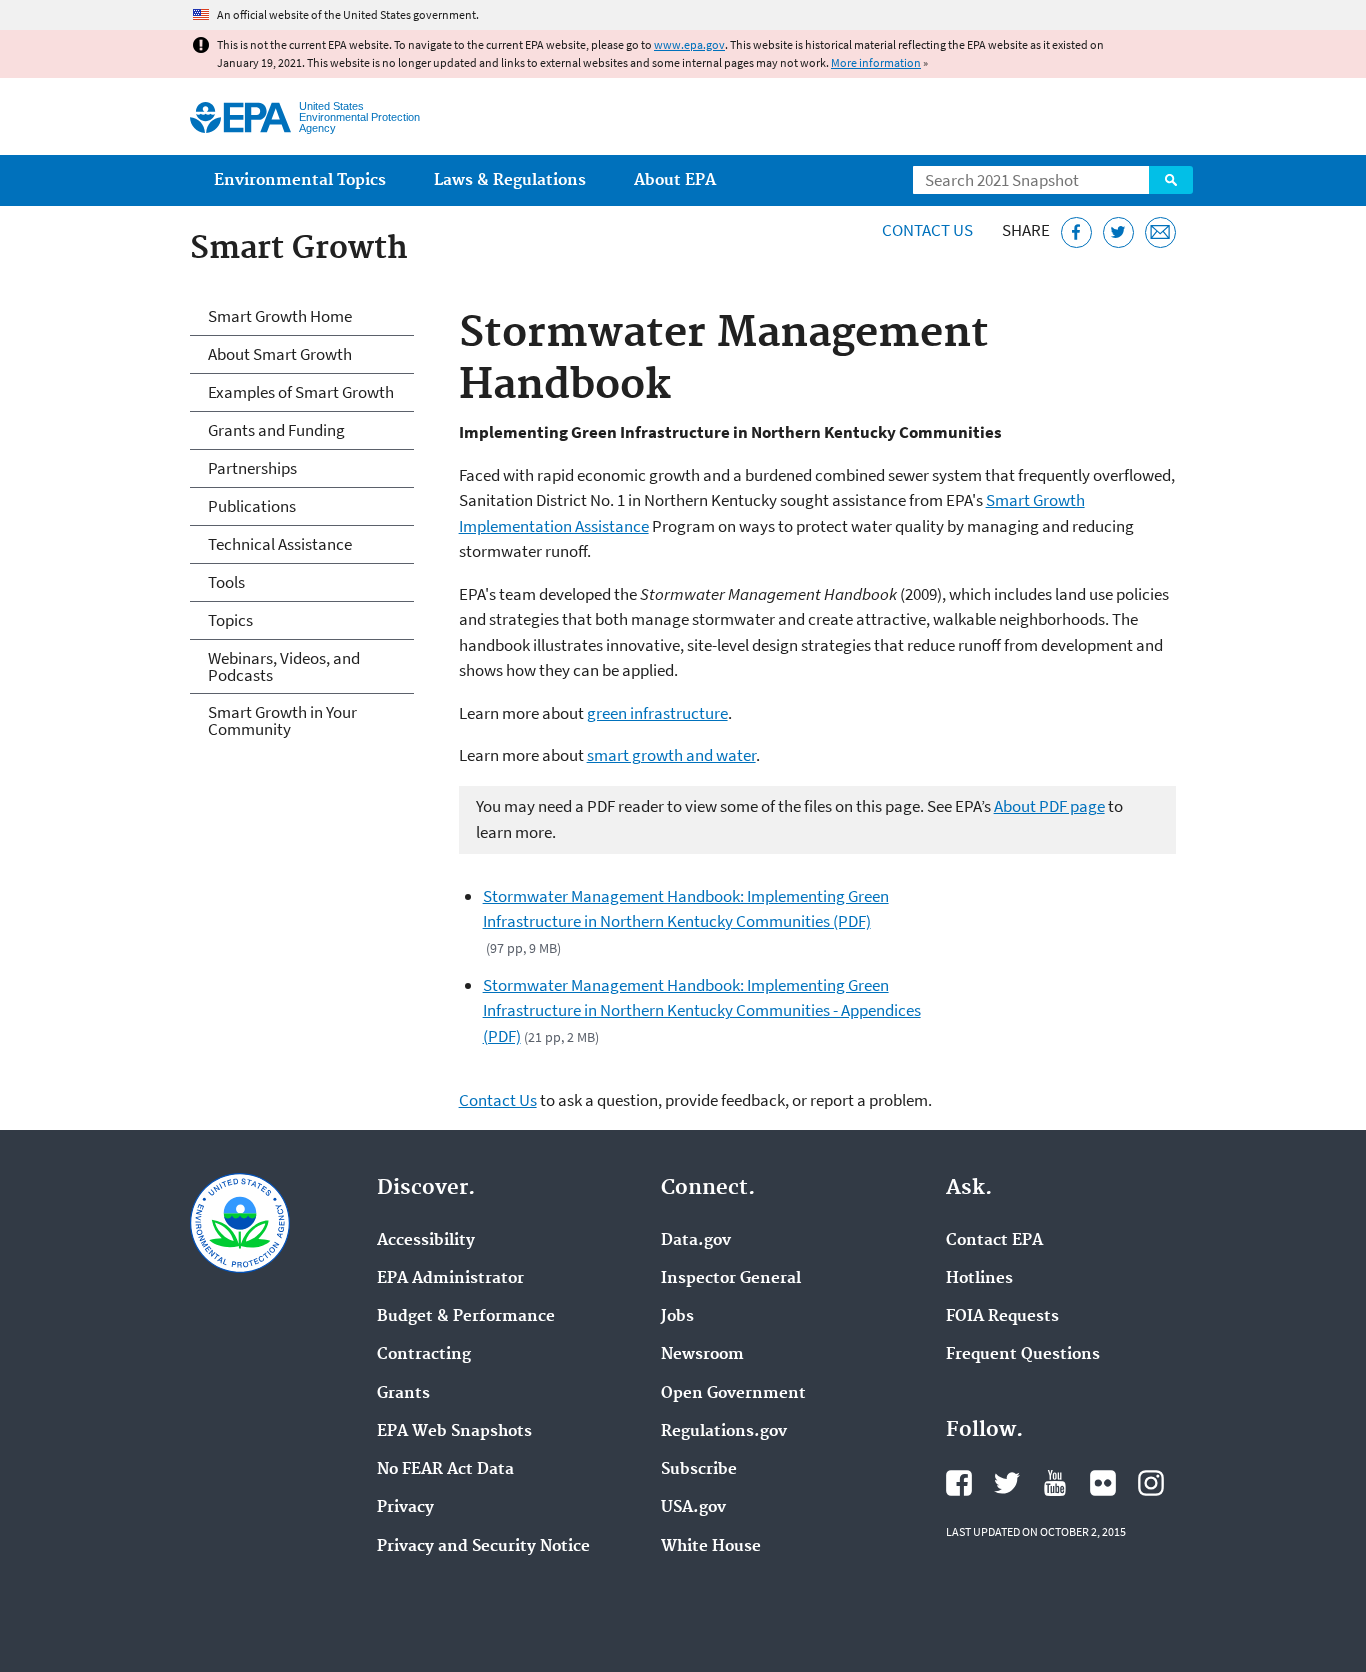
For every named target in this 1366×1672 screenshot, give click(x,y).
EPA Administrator (450, 1279)
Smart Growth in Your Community (282, 720)
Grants (403, 1394)
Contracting (424, 1355)
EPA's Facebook (959, 1483)
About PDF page (1049, 806)
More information (876, 62)
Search (1171, 180)
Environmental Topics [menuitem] (300, 180)
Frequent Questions (1023, 1355)
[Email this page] (1160, 232)
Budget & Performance (466, 1317)
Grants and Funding (276, 430)
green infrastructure (657, 713)
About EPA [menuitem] (675, 180)
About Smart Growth (280, 354)
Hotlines (979, 1279)
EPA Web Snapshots (454, 1432)
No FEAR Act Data (445, 1470)
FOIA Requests (1002, 1317)
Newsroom (702, 1355)
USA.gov (693, 1508)
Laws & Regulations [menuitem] (510, 180)
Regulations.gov (724, 1432)
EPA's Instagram (1151, 1483)
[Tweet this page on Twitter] (1118, 232)
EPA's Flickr (1103, 1483)
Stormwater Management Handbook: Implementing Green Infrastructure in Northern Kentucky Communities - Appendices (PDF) (702, 1010)
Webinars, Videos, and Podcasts (284, 666)
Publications (252, 506)
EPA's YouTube (1055, 1483)
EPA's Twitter (1007, 1483)
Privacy (405, 1508)
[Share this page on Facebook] (1076, 232)
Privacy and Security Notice (483, 1547)
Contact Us (927, 230)
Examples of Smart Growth (301, 392)
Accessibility (426, 1241)
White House (711, 1547)
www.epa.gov (689, 44)
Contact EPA (994, 1241)
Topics (230, 620)
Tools (226, 582)
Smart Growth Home (280, 316)
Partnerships (252, 468)
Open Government (733, 1394)
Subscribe (699, 1470)
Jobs (677, 1317)
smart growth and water (671, 755)
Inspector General (731, 1279)
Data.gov (696, 1241)
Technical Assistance (280, 544)
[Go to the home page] (240, 117)
